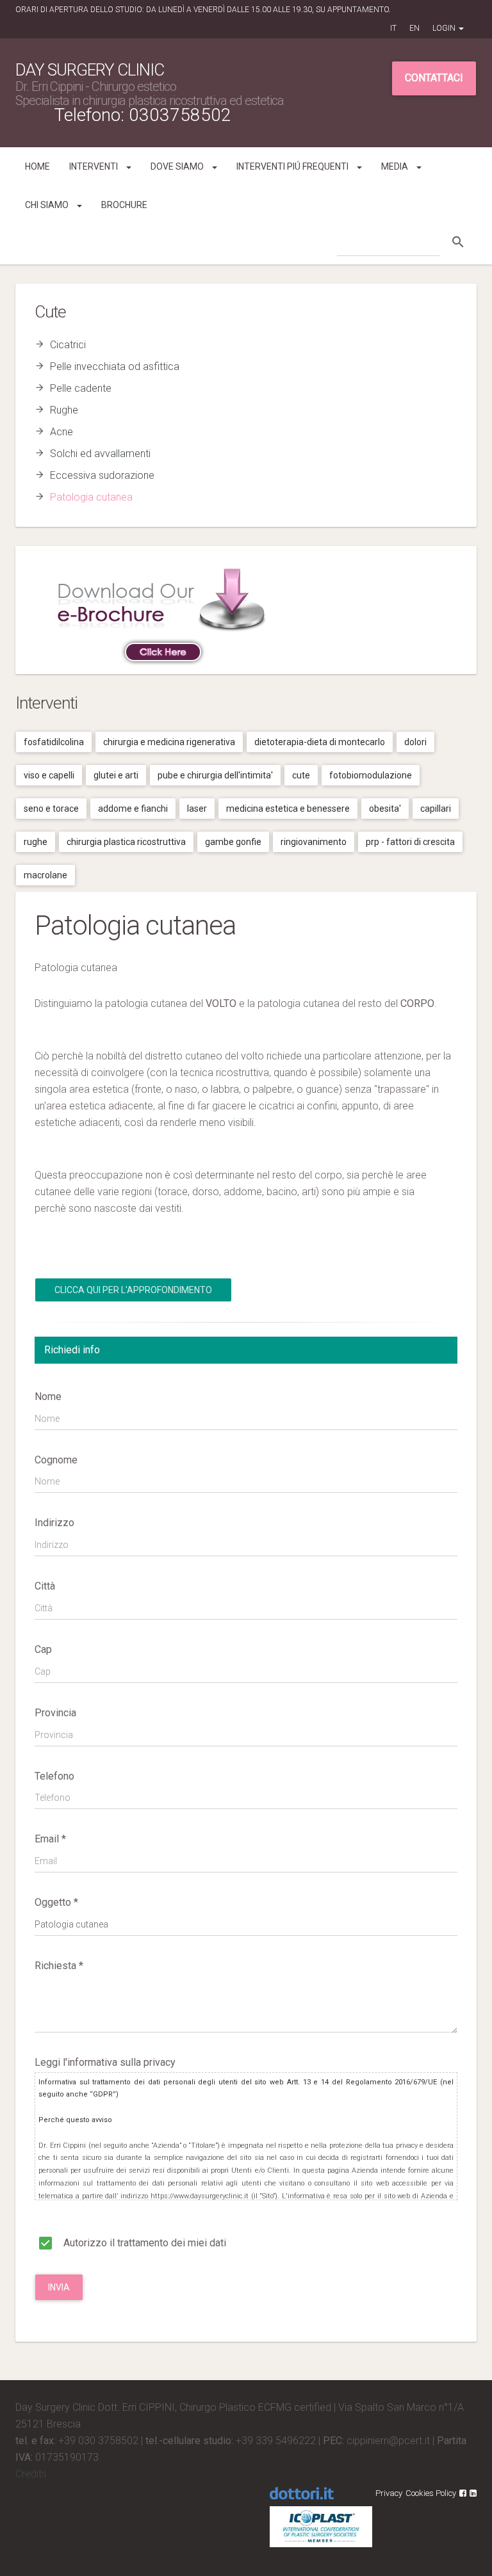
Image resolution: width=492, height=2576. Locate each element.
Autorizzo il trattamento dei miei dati (143, 2243)
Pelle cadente (81, 388)
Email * (50, 1839)
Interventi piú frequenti (293, 166)
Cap (43, 1649)
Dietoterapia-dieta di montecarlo (320, 742)
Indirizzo (54, 1523)
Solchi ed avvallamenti (100, 454)
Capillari (436, 809)
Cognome (56, 1460)
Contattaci (434, 78)
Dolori (415, 742)
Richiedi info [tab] (72, 1350)
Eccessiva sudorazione (102, 475)
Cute (301, 775)
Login (445, 28)
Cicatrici (68, 345)
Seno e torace (51, 809)
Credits (31, 2474)
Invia (59, 2287)
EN (414, 28)
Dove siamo (178, 166)
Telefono (54, 1776)
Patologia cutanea (91, 497)
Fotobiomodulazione (371, 775)
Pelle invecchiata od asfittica (115, 366)
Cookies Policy (431, 2493)
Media (396, 166)
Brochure (124, 205)
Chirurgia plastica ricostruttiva (126, 842)
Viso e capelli (49, 775)
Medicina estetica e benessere (288, 809)
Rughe (64, 410)
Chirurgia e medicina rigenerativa (169, 742)
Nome (48, 1397)
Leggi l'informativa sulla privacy (105, 2062)
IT (393, 28)
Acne (61, 432)
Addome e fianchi (133, 809)
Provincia (55, 1713)
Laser (197, 809)
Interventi (94, 166)
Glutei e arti (116, 775)
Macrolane (45, 875)
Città (45, 1586)
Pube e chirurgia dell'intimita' (215, 775)
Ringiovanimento (314, 842)
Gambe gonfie (233, 842)
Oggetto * (56, 1902)
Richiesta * (59, 1966)
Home (37, 166)
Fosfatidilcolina (54, 742)
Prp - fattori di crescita (410, 842)
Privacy (389, 2493)
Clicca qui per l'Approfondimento (133, 1290)
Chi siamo (48, 205)
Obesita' (385, 809)
